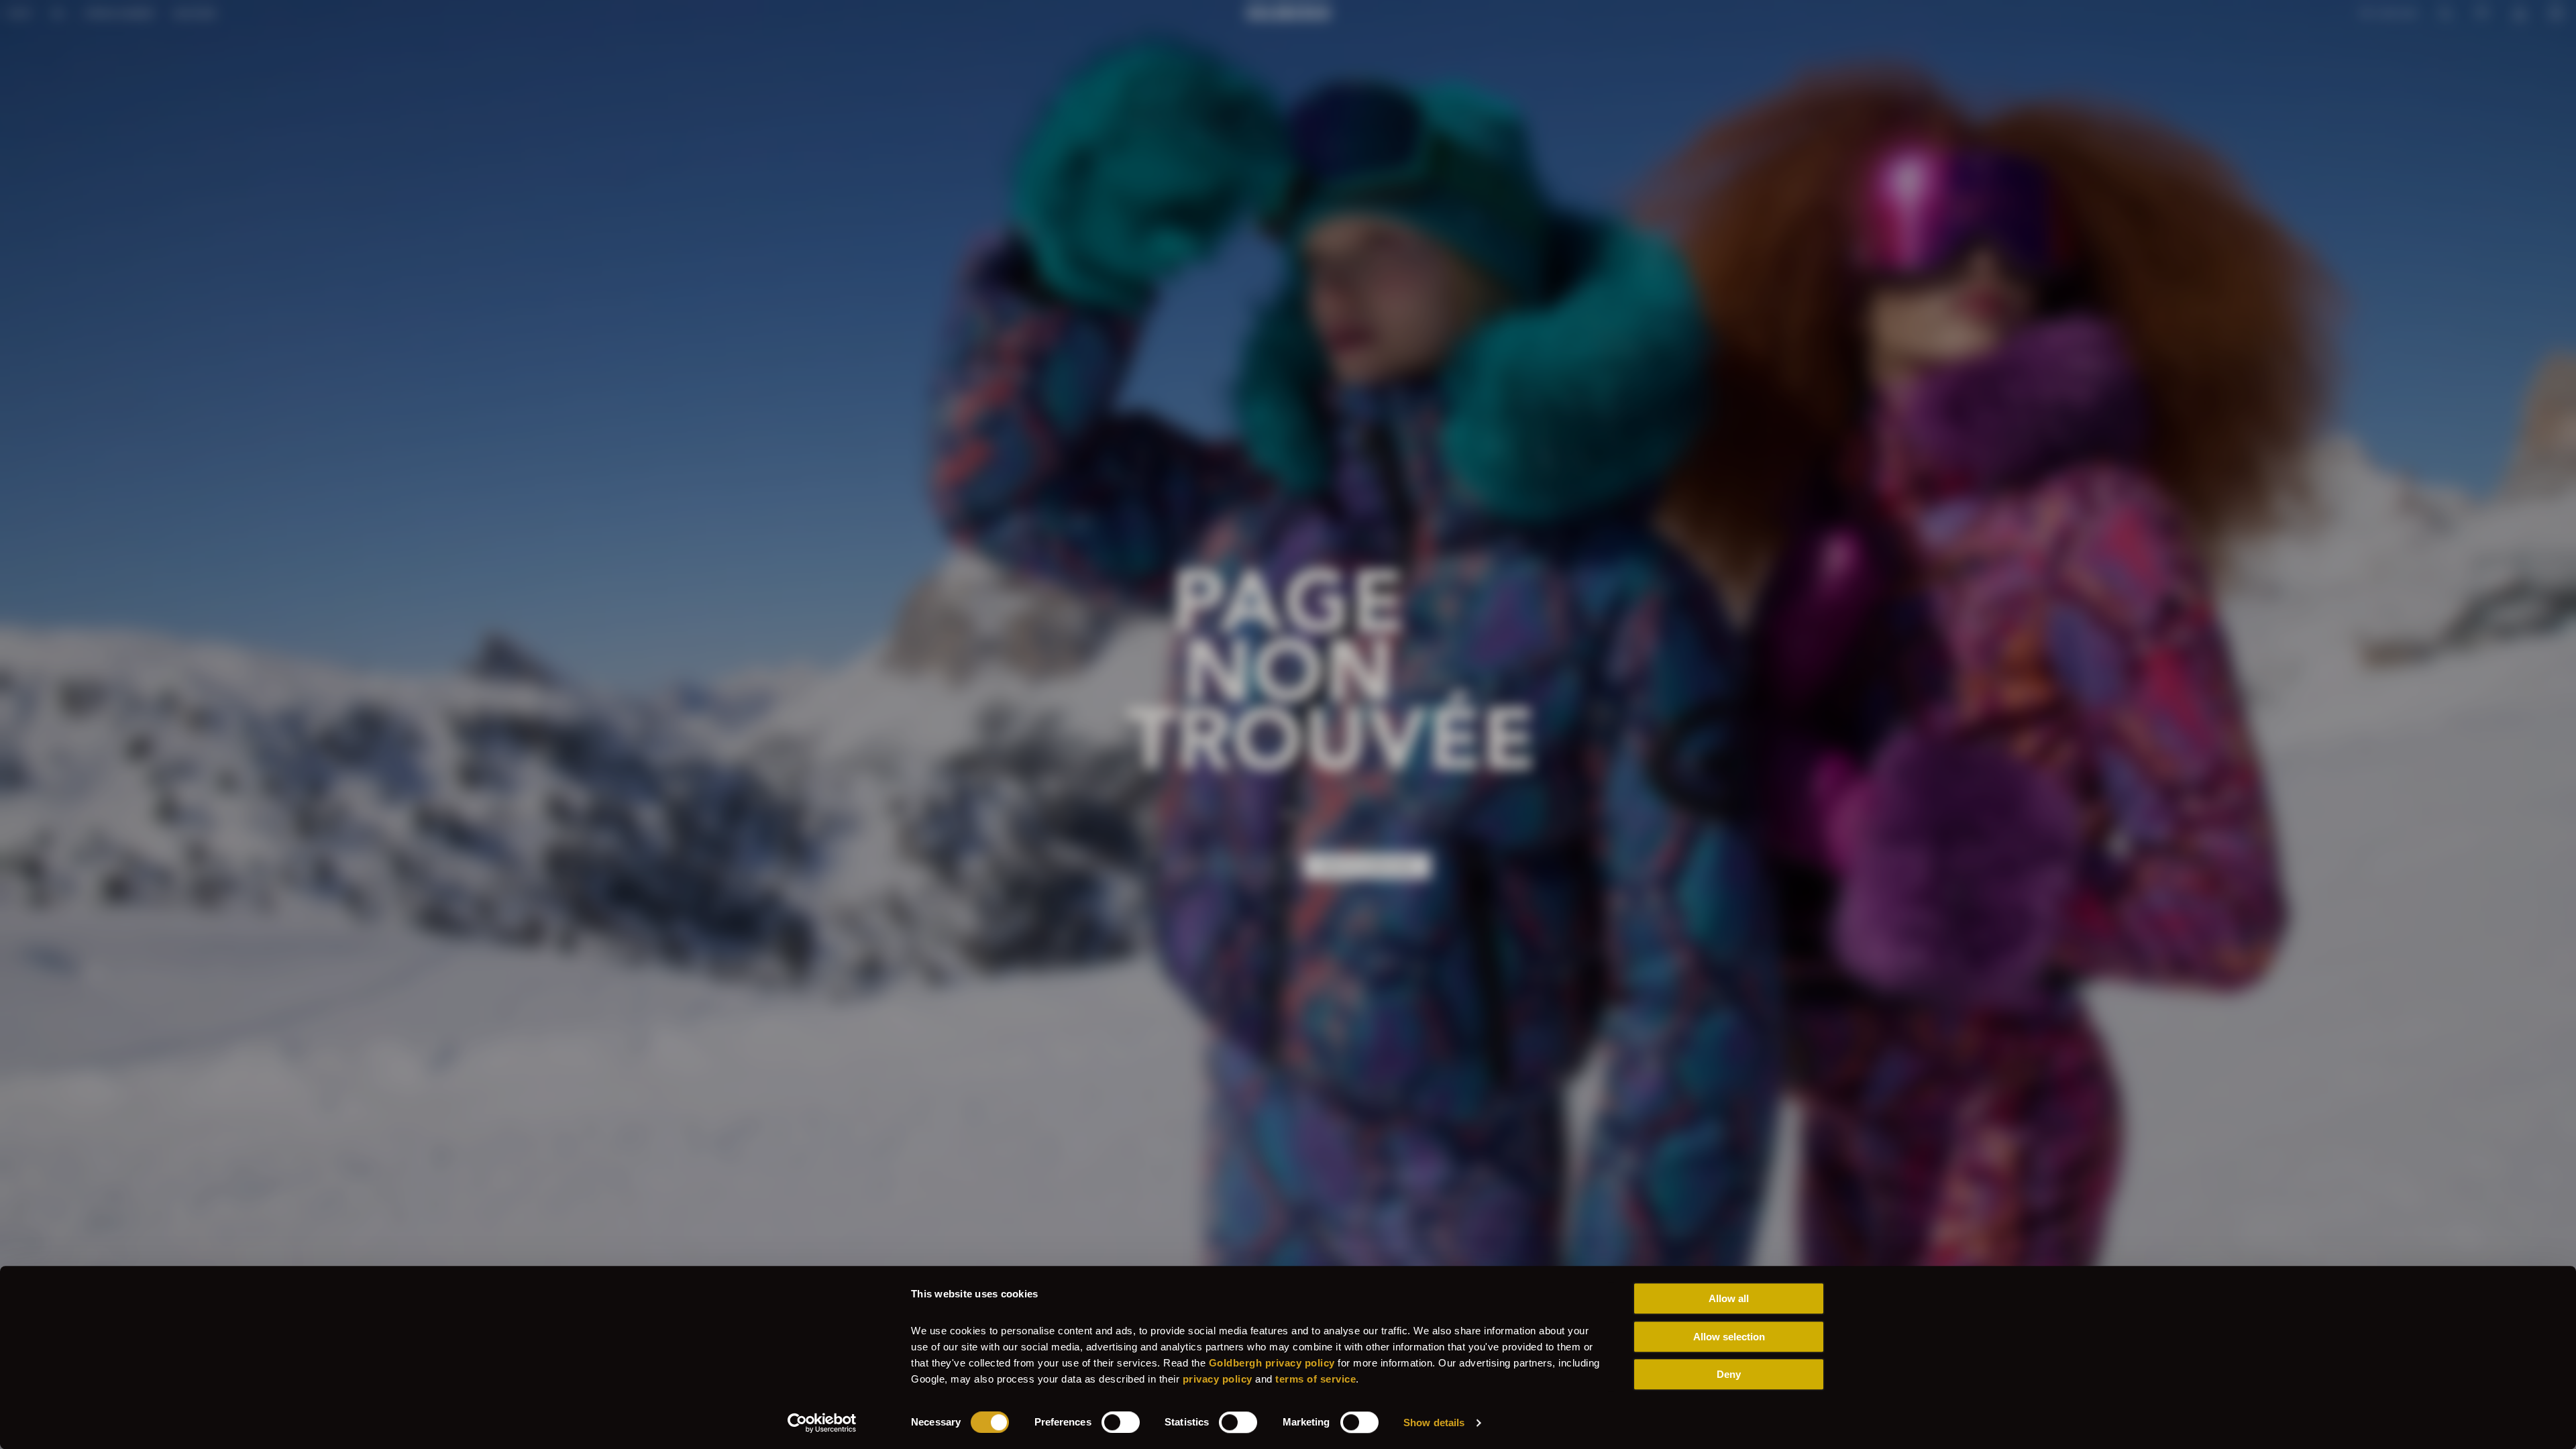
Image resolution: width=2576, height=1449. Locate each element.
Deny (1729, 1374)
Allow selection (1729, 1337)
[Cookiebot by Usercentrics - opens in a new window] (822, 1423)
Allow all (1729, 1298)
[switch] (1121, 1422)
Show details (1434, 1423)
